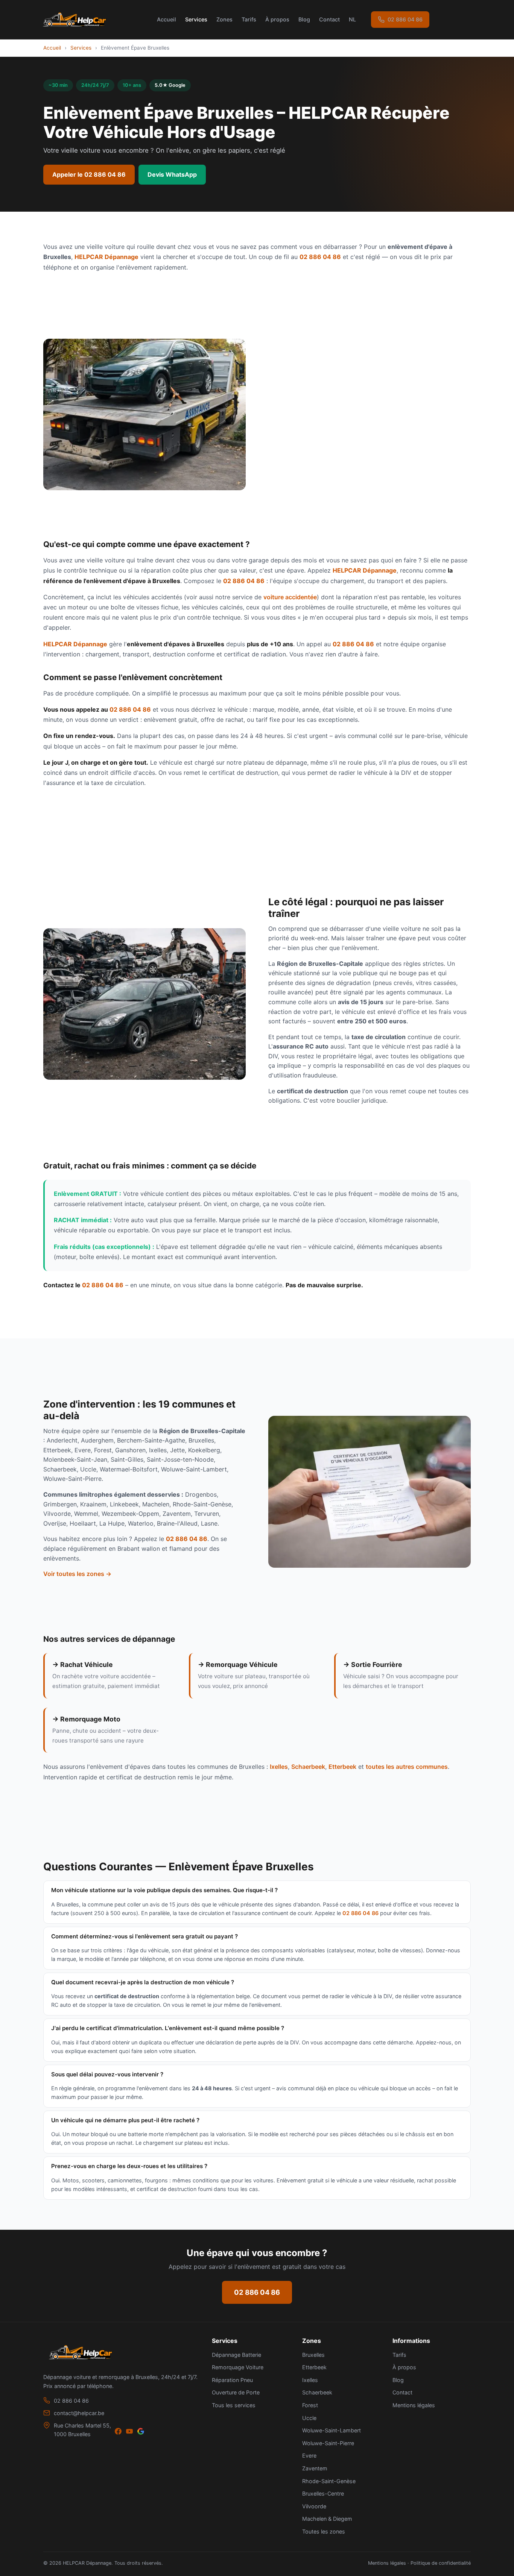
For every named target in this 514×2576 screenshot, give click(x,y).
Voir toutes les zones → (77, 1574)
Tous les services (234, 2405)
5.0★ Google (170, 85)
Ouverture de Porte (236, 2392)
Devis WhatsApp (172, 174)
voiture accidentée (290, 597)
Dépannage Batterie (236, 2355)
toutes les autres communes (407, 1767)
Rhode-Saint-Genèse (329, 2481)
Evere (309, 2456)
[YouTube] (129, 2432)
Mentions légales (414, 2405)
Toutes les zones (324, 2531)
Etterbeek (342, 1767)
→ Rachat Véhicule (83, 1665)
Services (196, 19)
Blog (304, 19)
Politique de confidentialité (441, 2563)
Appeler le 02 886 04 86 (89, 174)
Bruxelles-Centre (323, 2493)
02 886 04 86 (405, 19)
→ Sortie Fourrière (373, 1665)
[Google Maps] (141, 2432)
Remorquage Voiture (238, 2367)
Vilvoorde (314, 2506)
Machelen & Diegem (327, 2519)
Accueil (167, 19)
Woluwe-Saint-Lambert (332, 2430)
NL (352, 19)
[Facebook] (118, 2432)
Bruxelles (313, 2355)
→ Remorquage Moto (86, 1719)
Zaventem (315, 2468)
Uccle (309, 2418)
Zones (224, 19)
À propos (277, 19)
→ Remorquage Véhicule (238, 1665)
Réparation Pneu (232, 2380)
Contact (329, 19)
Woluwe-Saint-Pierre (328, 2443)
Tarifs (249, 19)
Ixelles (279, 1767)
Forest (310, 2405)
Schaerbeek (308, 1767)
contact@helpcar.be (79, 2413)
